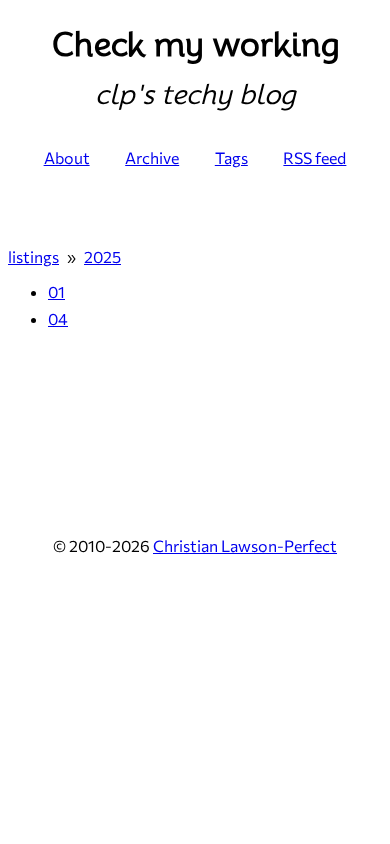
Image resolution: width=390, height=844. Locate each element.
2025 (102, 256)
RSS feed (314, 157)
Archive (152, 157)
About (67, 157)
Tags (231, 157)
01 (56, 291)
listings (33, 256)
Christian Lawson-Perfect (245, 545)
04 (58, 318)
